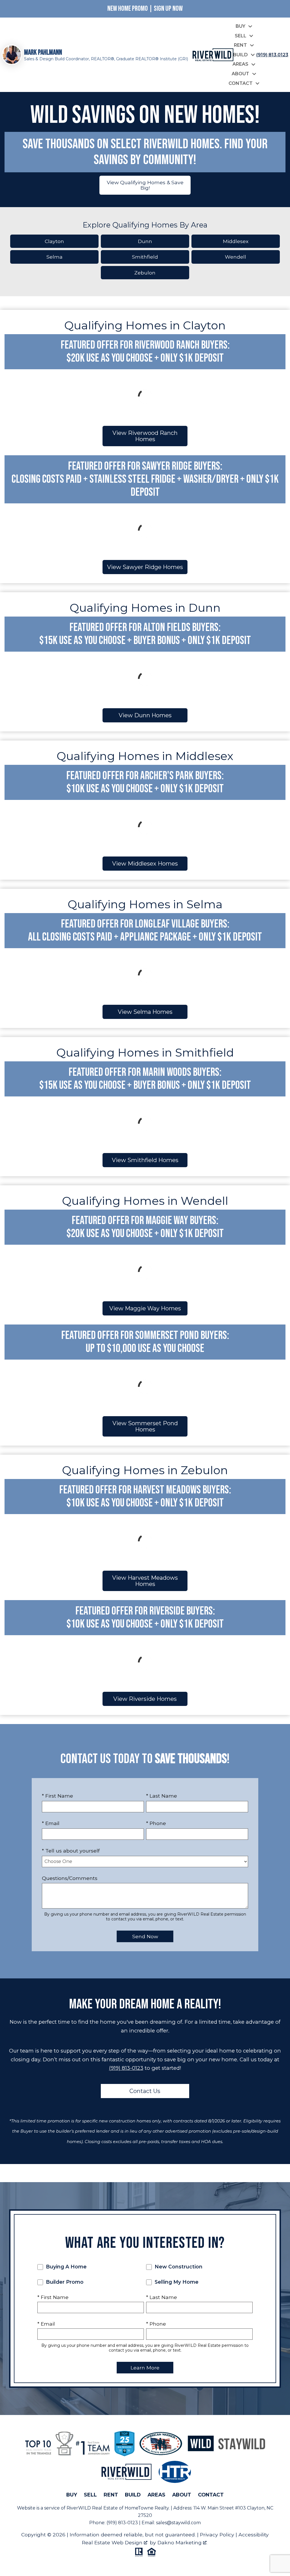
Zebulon (145, 273)
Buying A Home (66, 2267)
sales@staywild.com (178, 2523)
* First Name (57, 1796)
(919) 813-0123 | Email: (131, 2523)
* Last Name (162, 1796)
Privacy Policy (217, 2535)
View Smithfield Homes (145, 1160)
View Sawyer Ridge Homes (145, 567)
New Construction (178, 2267)
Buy (72, 2495)
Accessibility (254, 2535)
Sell (90, 2495)
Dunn (145, 241)
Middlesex (236, 241)
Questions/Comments (70, 1878)
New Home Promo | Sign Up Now (145, 9)
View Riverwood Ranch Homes (145, 436)
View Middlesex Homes (145, 864)
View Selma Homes (145, 1012)
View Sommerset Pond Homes (145, 1426)
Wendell (235, 257)
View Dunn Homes (145, 715)
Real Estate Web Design (113, 2542)
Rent (111, 2495)
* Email (51, 1823)
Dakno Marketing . (182, 2542)
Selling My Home (176, 2282)
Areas (156, 2495)
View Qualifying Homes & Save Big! (145, 185)
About (182, 2495)
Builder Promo (64, 2282)
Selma (55, 257)
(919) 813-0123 (126, 2068)
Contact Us (145, 2091)
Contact (211, 2495)
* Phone (156, 1823)
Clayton (54, 241)
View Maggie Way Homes (145, 1308)
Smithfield (145, 257)
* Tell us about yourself (71, 1851)
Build (133, 2495)
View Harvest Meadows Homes (145, 1581)
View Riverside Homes (145, 1699)
